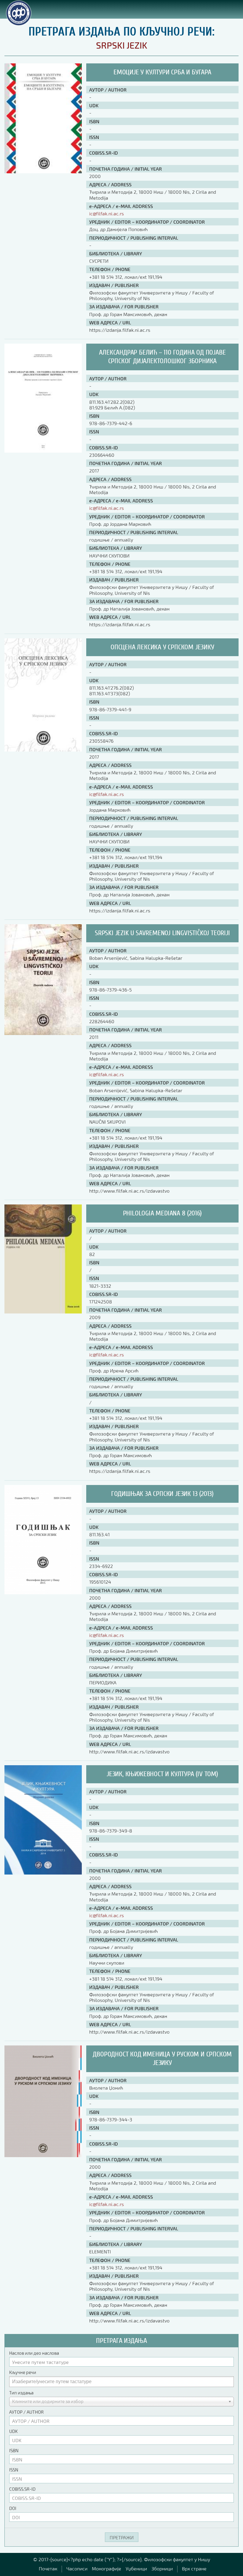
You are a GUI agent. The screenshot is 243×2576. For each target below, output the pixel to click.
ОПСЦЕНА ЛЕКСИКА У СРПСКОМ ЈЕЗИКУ (162, 647)
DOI (13, 2508)
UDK (13, 2431)
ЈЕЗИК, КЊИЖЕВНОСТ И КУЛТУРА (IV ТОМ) (162, 1774)
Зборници (162, 2568)
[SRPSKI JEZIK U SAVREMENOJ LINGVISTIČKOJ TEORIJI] (43, 1033)
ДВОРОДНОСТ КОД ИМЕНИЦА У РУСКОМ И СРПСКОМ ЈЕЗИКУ (162, 2058)
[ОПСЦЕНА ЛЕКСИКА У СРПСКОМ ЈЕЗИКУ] (43, 750)
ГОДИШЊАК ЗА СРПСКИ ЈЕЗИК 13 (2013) (162, 1494)
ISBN (14, 2450)
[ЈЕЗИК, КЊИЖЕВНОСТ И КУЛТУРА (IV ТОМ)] (43, 1873)
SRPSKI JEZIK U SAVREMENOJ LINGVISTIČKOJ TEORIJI (162, 933)
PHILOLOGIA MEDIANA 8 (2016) (163, 1213)
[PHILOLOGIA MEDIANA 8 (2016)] (43, 1312)
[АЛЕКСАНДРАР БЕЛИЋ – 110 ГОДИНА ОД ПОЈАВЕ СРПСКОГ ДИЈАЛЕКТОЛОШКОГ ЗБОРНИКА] (43, 451)
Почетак (48, 2568)
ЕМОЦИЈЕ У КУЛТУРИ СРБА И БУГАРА (162, 72)
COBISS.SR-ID (22, 2489)
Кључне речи (23, 2372)
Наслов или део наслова (34, 2353)
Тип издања (21, 2393)
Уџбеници (136, 2568)
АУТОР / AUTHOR (26, 2412)
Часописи (77, 2568)
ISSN (14, 2470)
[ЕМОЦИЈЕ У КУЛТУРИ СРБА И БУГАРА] (43, 171)
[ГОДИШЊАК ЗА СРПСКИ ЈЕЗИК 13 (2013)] (43, 1592)
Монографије (107, 2568)
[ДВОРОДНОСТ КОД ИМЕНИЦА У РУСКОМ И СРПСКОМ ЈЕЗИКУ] (43, 2155)
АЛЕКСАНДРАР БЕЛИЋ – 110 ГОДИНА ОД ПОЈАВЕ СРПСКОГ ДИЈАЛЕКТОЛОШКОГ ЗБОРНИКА (162, 357)
